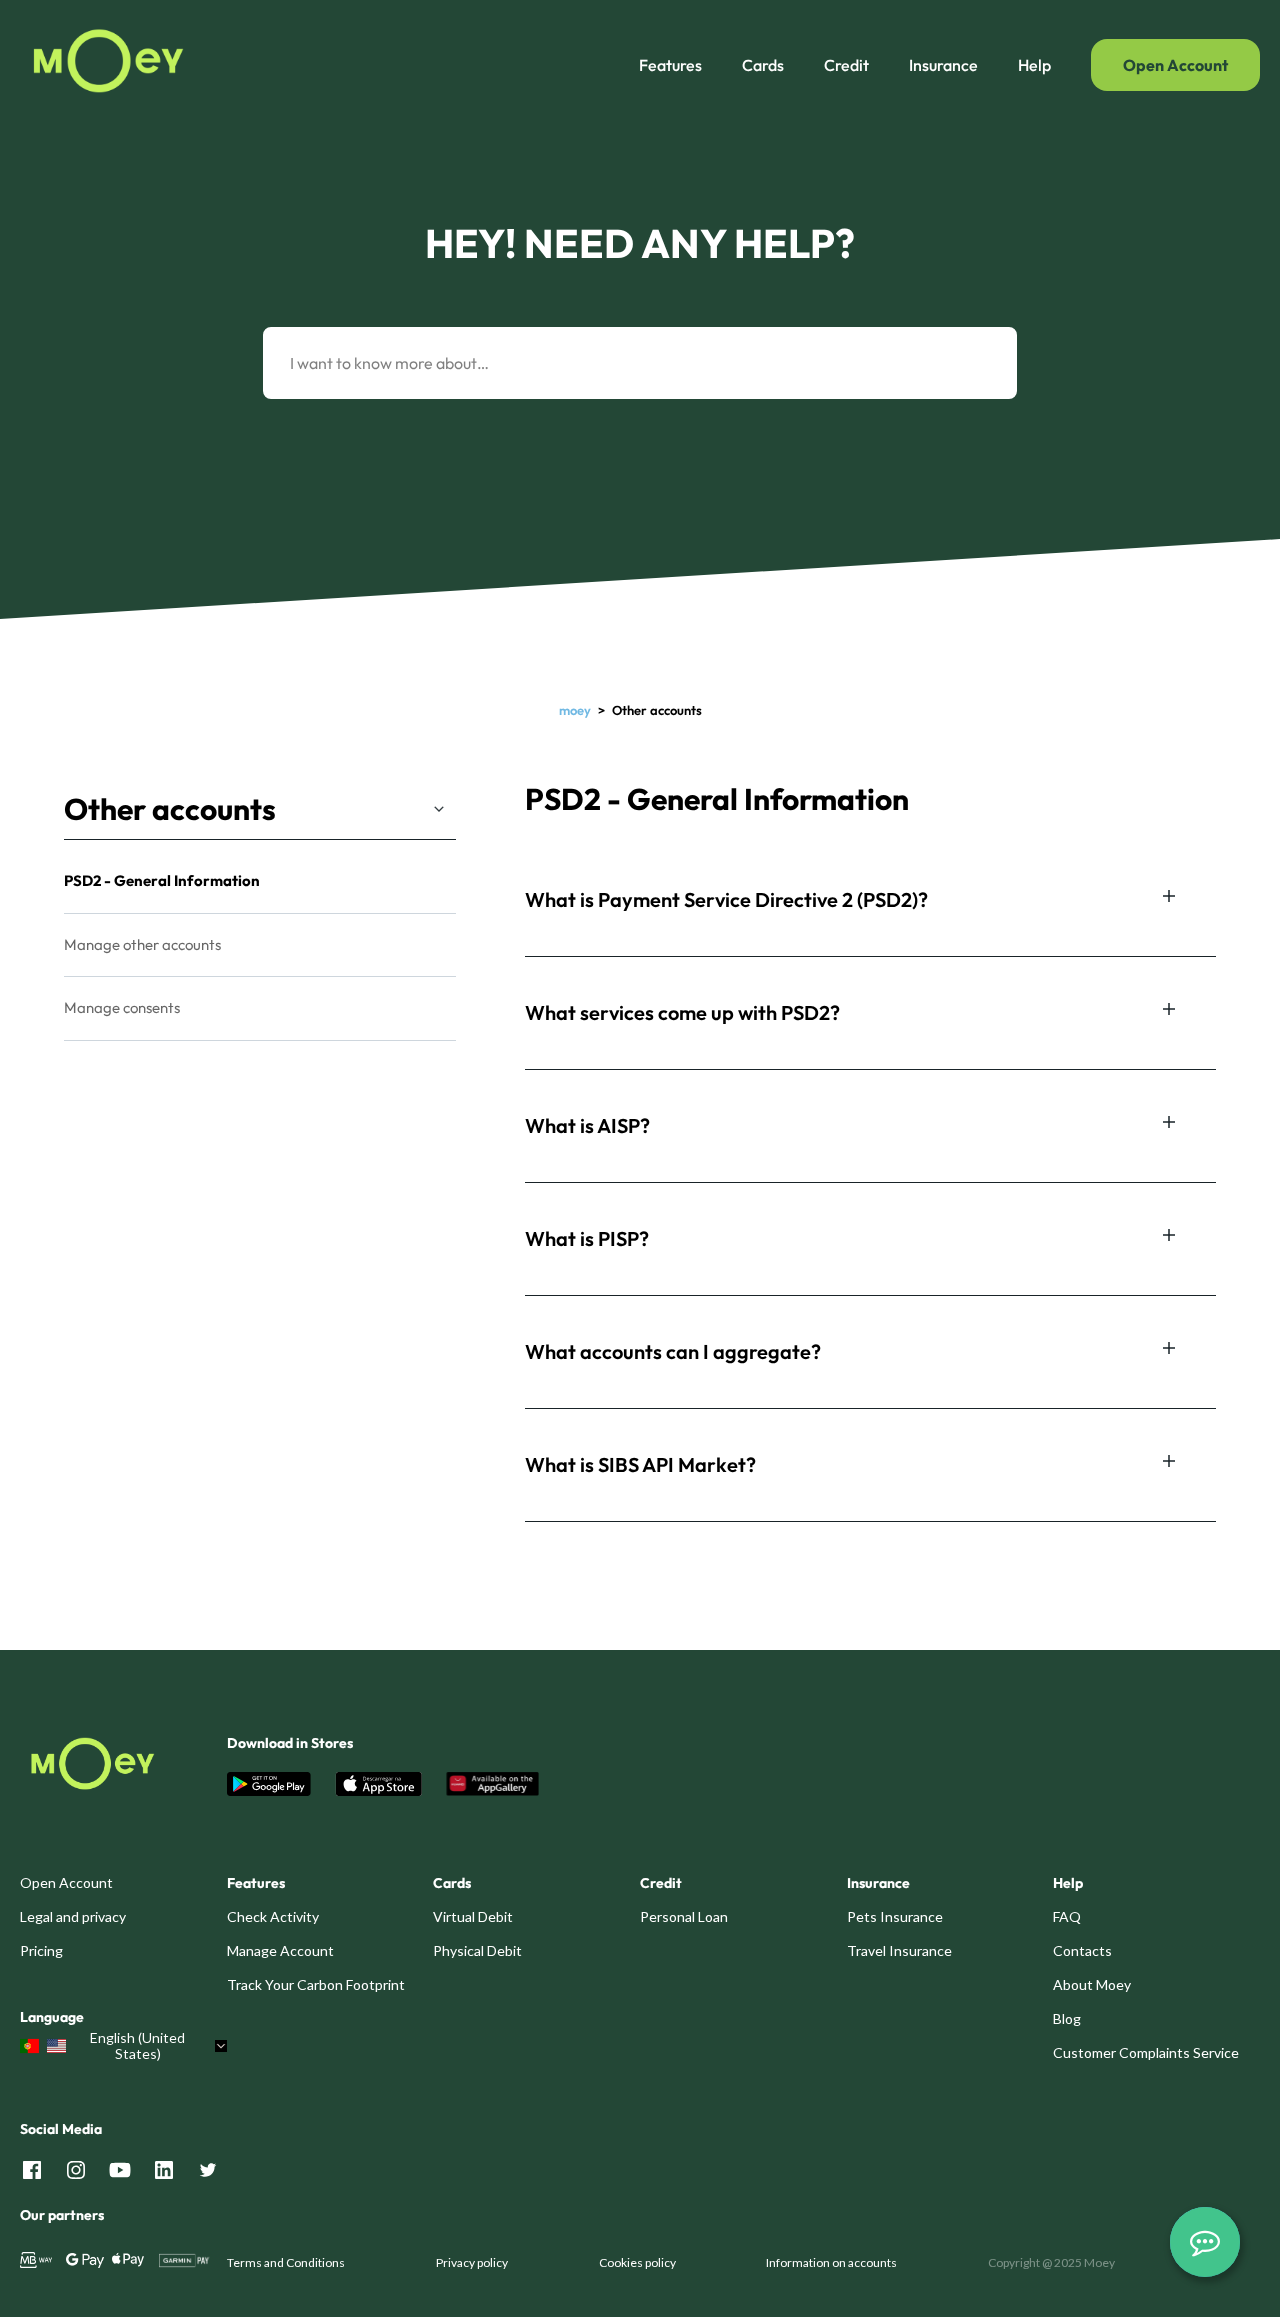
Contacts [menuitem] (1082, 1950)
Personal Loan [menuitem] (684, 1916)
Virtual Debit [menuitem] (473, 1916)
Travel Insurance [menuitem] (899, 1950)
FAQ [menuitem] (1067, 1916)
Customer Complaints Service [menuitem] (1146, 2052)
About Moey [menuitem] (1092, 1984)
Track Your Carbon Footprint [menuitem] (316, 1984)
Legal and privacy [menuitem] (73, 1916)
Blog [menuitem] (1067, 2018)
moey (575, 710)
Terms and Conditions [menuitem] (286, 2262)
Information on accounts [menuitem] (831, 2262)
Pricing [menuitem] (41, 1950)
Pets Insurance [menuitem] (895, 1916)
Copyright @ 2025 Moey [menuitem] (1051, 2262)
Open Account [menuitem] (66, 1882)
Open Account (1175, 65)
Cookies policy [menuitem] (637, 2262)
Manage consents (122, 1007)
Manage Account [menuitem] (280, 1950)
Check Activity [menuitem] (273, 1916)
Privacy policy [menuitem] (472, 2262)
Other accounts (170, 809)
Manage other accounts (142, 944)
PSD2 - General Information (162, 880)
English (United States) (137, 2046)
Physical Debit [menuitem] (477, 1950)
